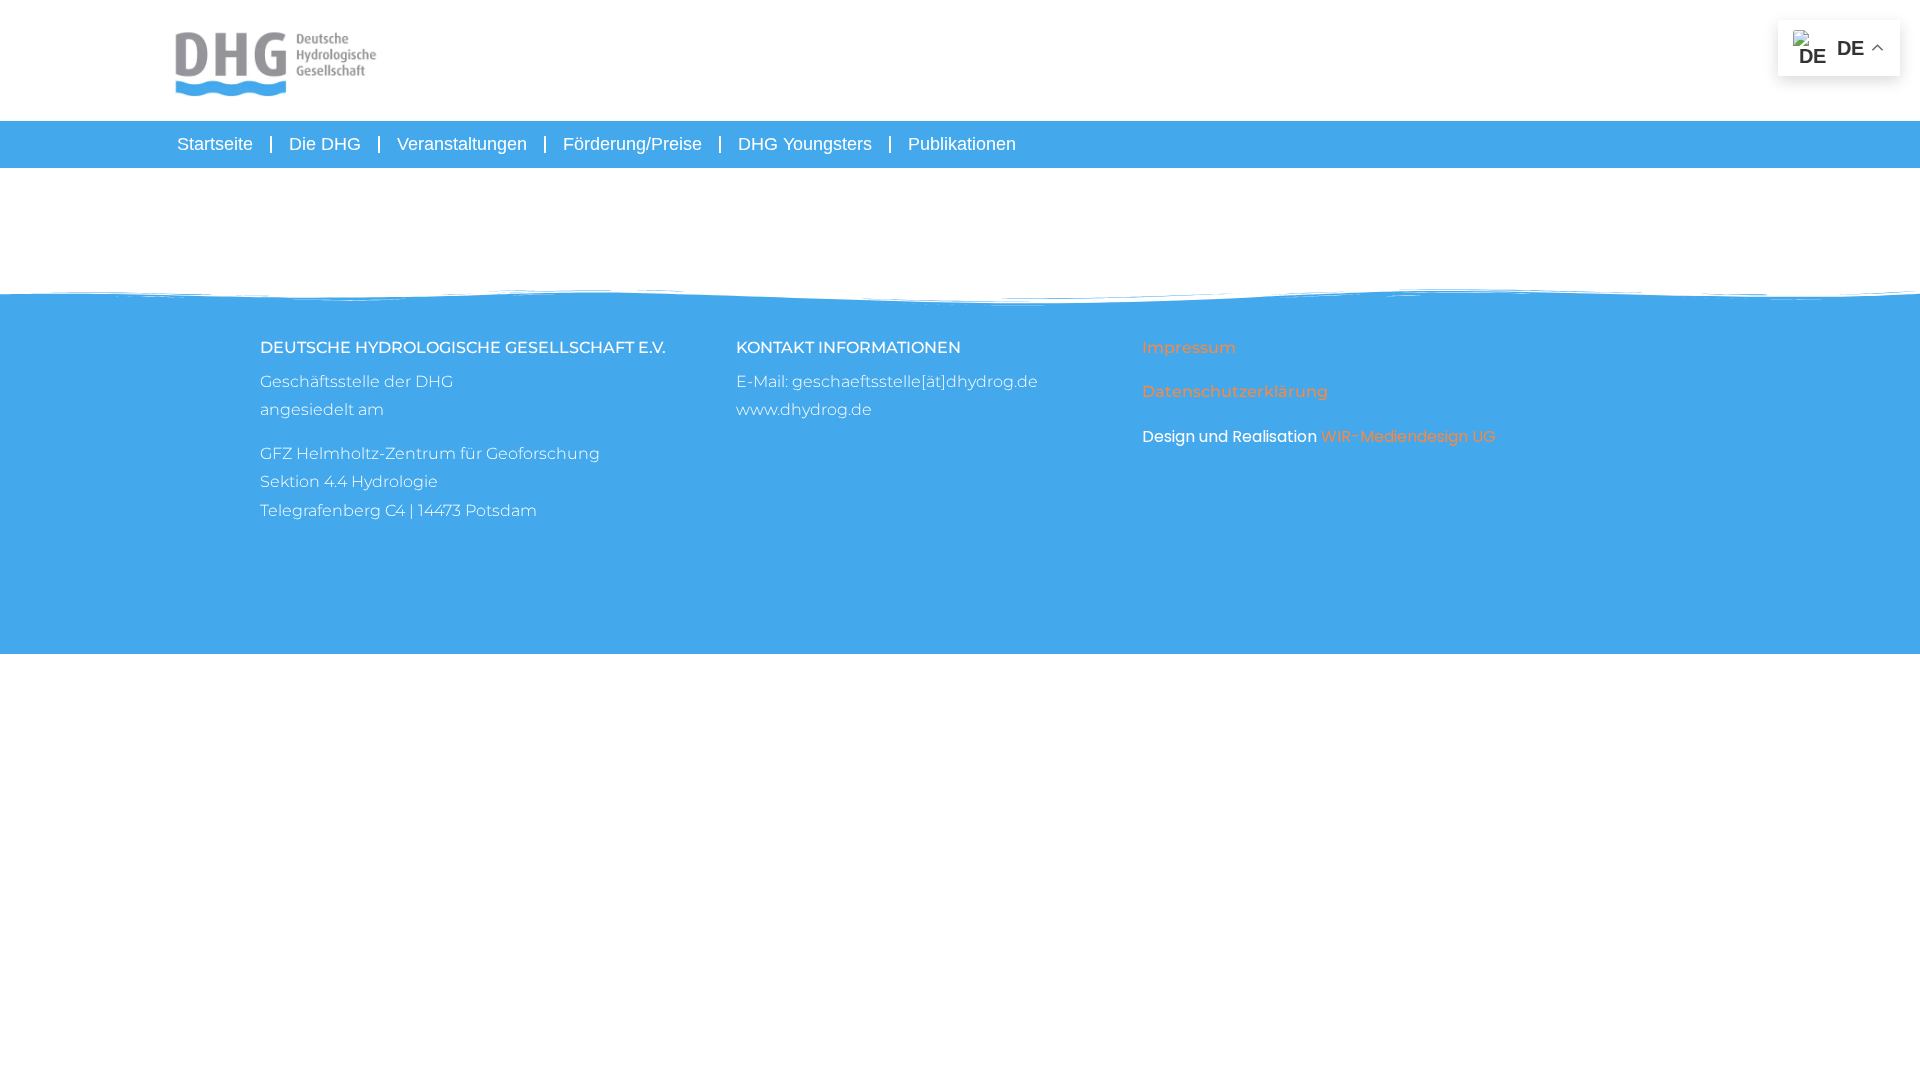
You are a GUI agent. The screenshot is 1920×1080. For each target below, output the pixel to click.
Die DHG (325, 144)
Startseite (215, 144)
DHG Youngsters (805, 144)
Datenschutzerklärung (1235, 391)
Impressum (1189, 347)
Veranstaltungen (462, 144)
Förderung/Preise (632, 144)
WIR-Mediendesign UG (1408, 436)
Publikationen (962, 144)
